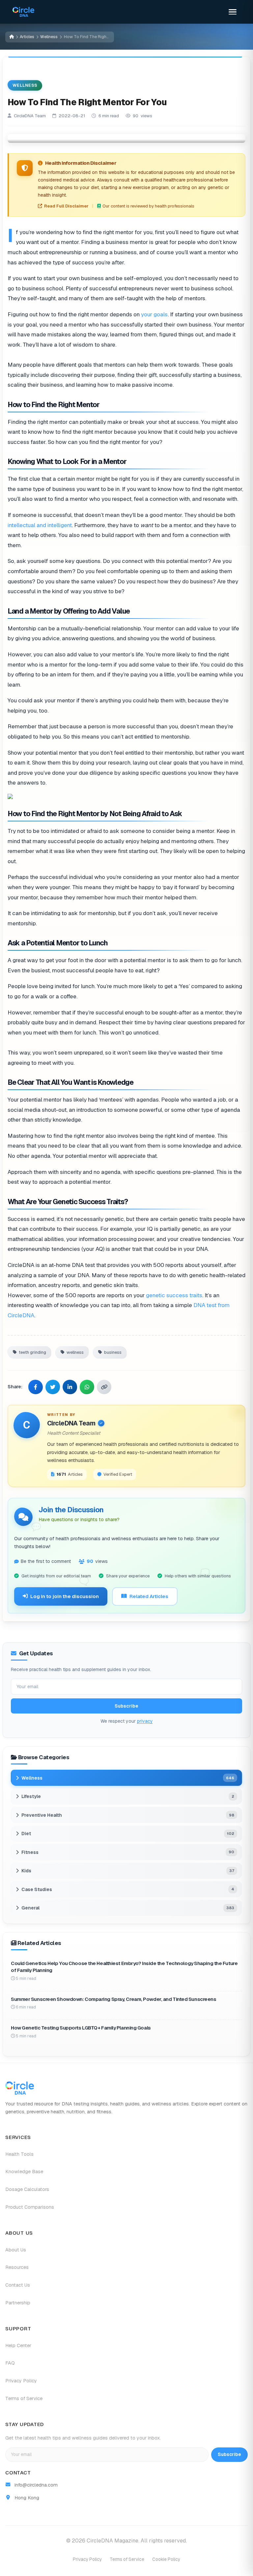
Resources (17, 2267)
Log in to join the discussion (65, 1596)
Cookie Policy (166, 2559)
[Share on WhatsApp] (87, 1387)
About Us (16, 2250)
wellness (75, 1352)
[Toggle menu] (233, 12)
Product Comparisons (30, 2207)
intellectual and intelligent (40, 525)
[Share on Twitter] (53, 1387)
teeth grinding (32, 1352)
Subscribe (126, 1706)
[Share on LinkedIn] (70, 1387)
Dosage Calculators (27, 2189)
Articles (27, 37)
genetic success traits (174, 1295)
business (113, 1352)
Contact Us (18, 2285)
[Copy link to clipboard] (104, 1387)
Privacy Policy (21, 2381)
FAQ (10, 2363)
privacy (145, 1721)
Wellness (49, 37)
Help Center (18, 2345)
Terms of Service (24, 2398)
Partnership (18, 2303)
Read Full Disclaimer (66, 206)
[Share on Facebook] (36, 1387)
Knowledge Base (24, 2172)
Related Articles (149, 1596)
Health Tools (19, 2154)
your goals (154, 314)
